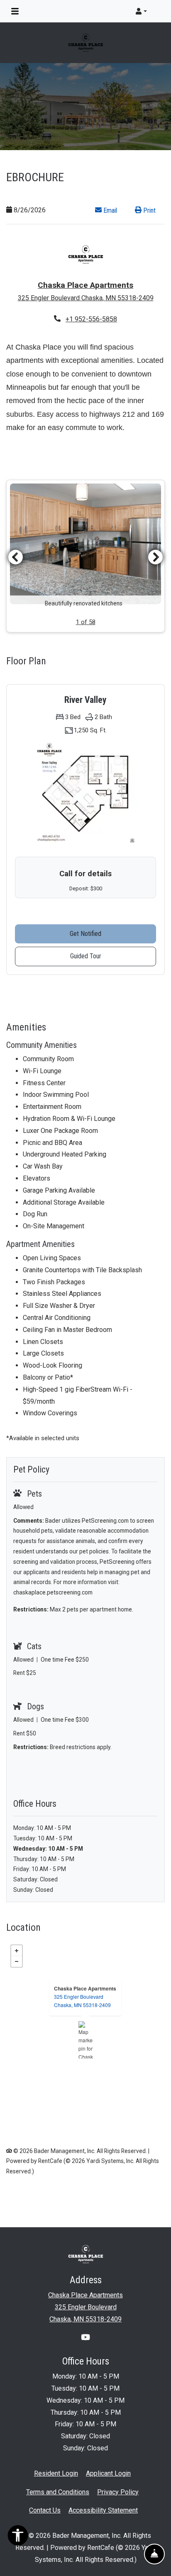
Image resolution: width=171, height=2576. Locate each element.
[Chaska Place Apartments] (86, 2040)
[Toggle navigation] (15, 11)
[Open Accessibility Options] (18, 2537)
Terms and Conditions (58, 2492)
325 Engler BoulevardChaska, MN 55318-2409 (82, 2001)
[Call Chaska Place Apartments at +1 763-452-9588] (156, 11)
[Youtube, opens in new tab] (85, 2338)
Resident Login (56, 2473)
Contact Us (45, 2510)
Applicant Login (108, 2473)
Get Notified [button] (113, 933)
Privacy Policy (118, 2492)
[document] (85, 2040)
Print (149, 210)
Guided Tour (106, 956)
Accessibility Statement (103, 2510)
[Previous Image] (15, 557)
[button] (141, 11)
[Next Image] (156, 557)
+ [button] (17, 1951)
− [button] (17, 1961)
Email (114, 210)
